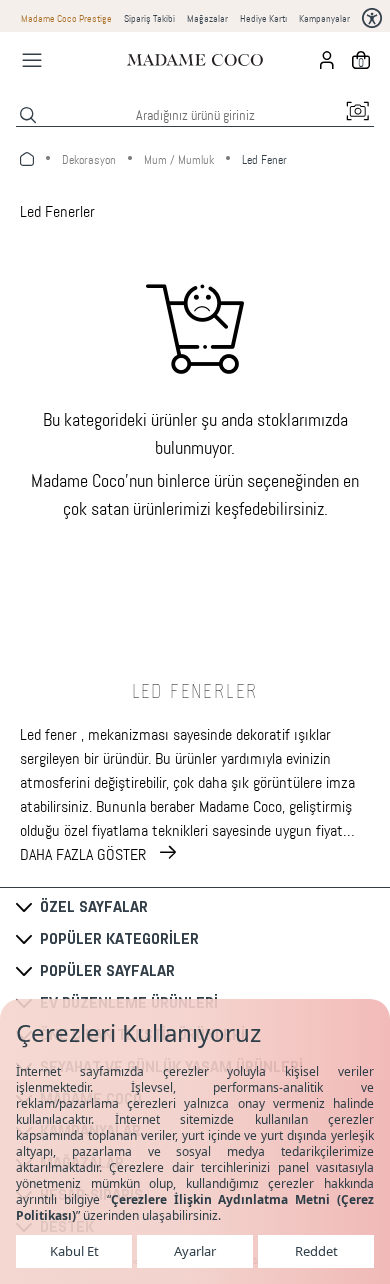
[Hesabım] (327, 60)
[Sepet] (361, 60)
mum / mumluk (179, 160)
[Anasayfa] (195, 60)
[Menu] (32, 60)
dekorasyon (89, 160)
